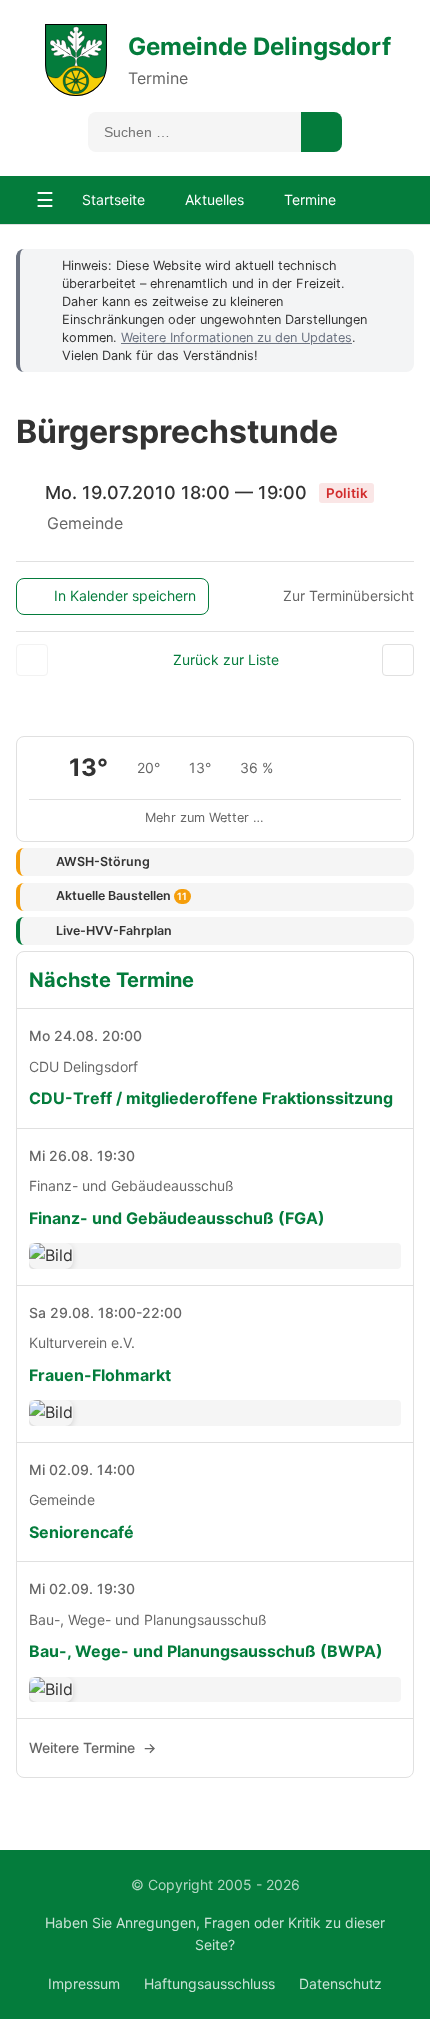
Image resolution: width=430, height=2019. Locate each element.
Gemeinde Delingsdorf (259, 46)
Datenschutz (340, 1983)
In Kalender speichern (125, 595)
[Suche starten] (321, 132)
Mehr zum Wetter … (204, 817)
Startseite (113, 199)
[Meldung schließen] (389, 265)
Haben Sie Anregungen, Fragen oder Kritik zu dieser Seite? (215, 1933)
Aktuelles (214, 199)
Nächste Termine (111, 980)
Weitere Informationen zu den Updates (236, 337)
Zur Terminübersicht (348, 595)
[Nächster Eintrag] (398, 660)
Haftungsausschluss (209, 1983)
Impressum (84, 1983)
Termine (310, 199)
